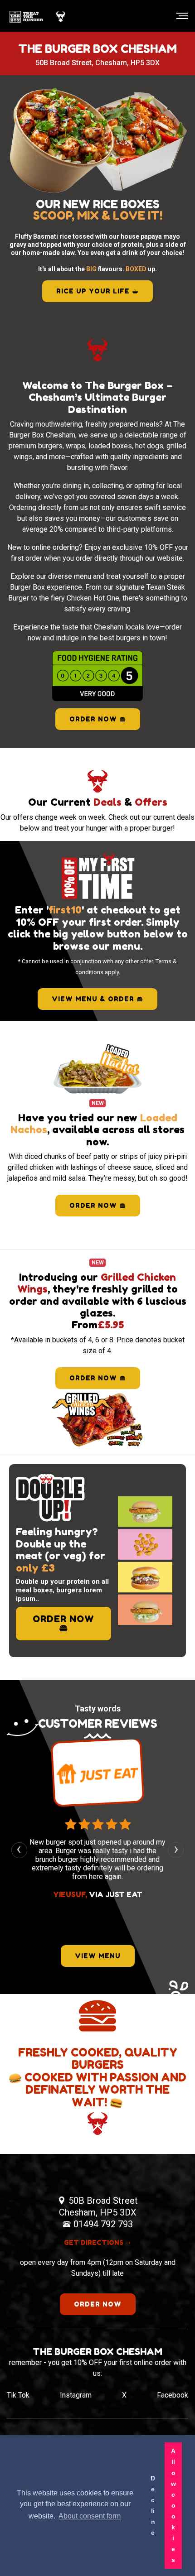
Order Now (94, 719)
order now (94, 1205)
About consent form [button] (90, 2516)
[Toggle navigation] (179, 16)
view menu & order (94, 999)
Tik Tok (18, 2395)
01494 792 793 (103, 2224)
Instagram (76, 2395)
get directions (95, 2242)
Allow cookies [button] (173, 2505)
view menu (98, 1956)
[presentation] (19, 1850)
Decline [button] (153, 2505)
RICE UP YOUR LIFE (94, 291)
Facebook (173, 2395)
